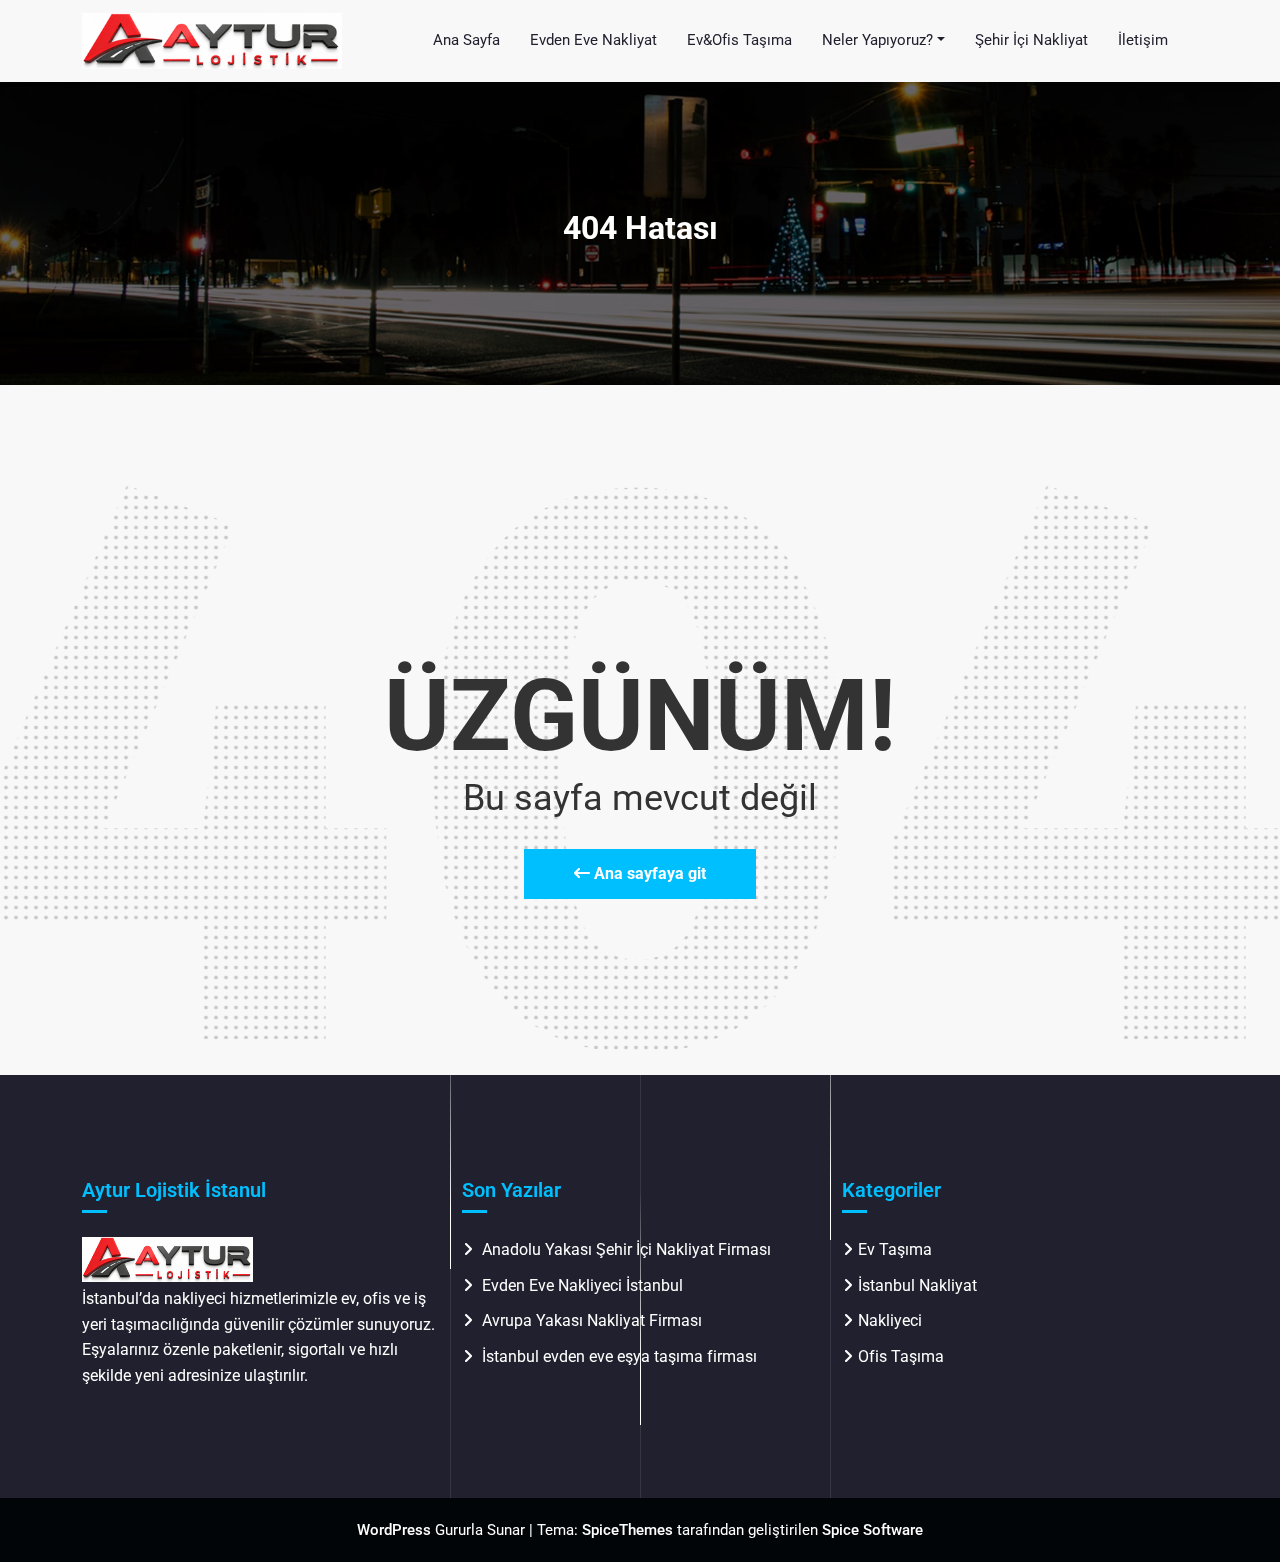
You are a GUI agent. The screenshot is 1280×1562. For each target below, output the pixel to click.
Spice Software (872, 1530)
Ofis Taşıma (901, 1356)
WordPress (394, 1530)
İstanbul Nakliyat (917, 1285)
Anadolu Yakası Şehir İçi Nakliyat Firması (626, 1249)
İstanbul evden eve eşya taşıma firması (621, 1356)
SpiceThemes (627, 1530)
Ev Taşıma (895, 1249)
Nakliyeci (890, 1320)
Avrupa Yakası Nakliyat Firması (592, 1320)
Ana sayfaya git (648, 873)
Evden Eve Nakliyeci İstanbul (582, 1285)
